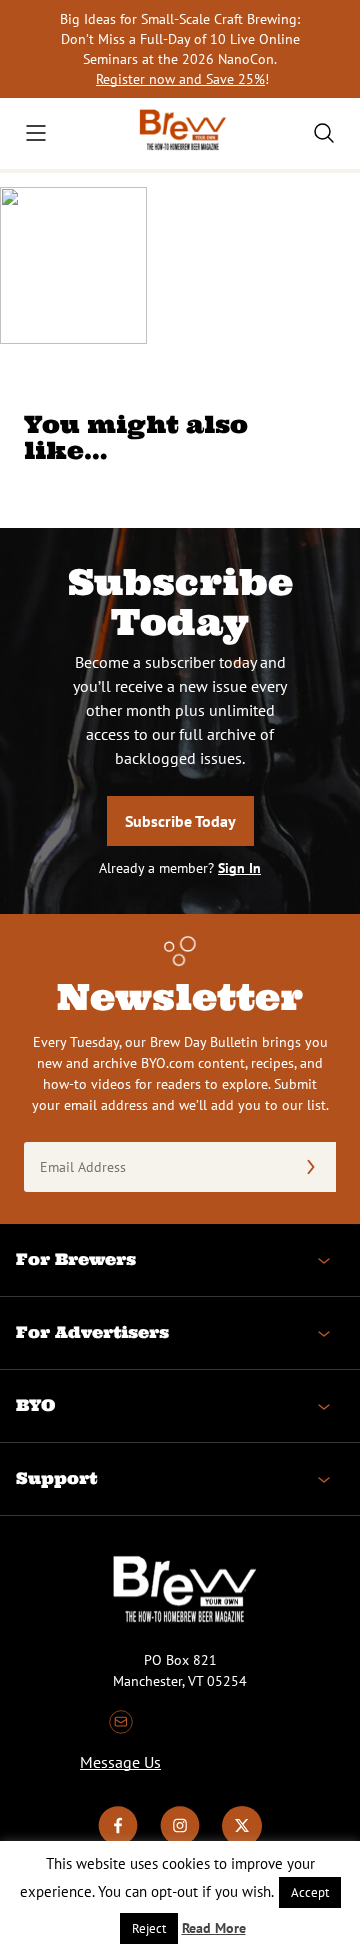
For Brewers (76, 1259)
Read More (214, 1928)
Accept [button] (310, 1892)
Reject (149, 1928)
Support (56, 1478)
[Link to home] (180, 133)
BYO (35, 1405)
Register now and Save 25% (180, 79)
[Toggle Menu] (36, 133)
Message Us (120, 1762)
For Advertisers (92, 1332)
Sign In (239, 868)
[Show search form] (324, 133)
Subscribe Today (180, 821)
